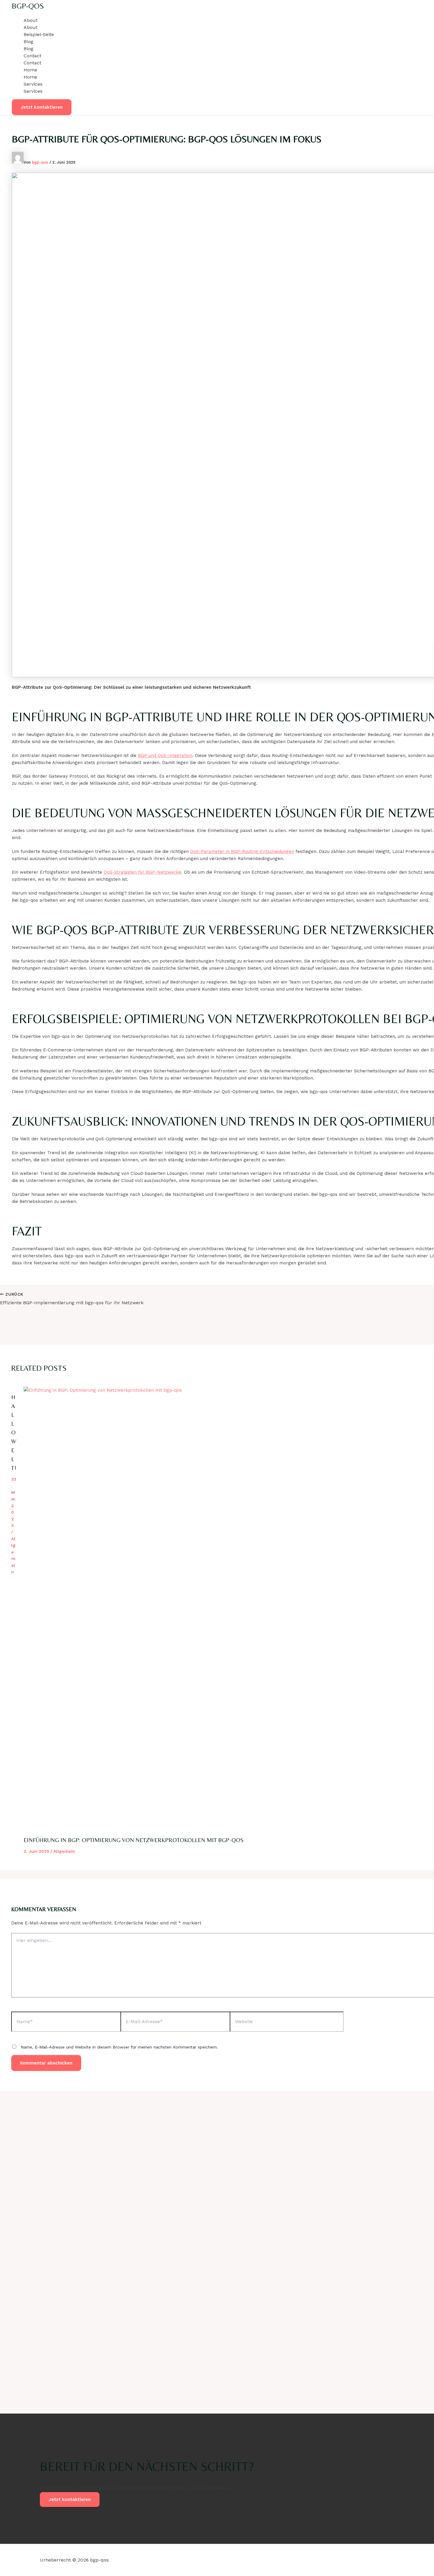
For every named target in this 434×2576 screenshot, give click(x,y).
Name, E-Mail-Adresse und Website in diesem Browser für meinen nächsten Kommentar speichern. (119, 2047)
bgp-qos (28, 6)
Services (33, 84)
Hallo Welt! (14, 1432)
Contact (32, 56)
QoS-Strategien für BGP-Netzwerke (142, 872)
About (31, 20)
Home (30, 70)
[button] (42, 107)
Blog (28, 41)
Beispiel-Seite (39, 34)
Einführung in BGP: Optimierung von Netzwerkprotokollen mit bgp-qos (134, 1840)
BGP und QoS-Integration (165, 755)
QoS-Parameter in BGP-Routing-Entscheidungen (242, 851)
